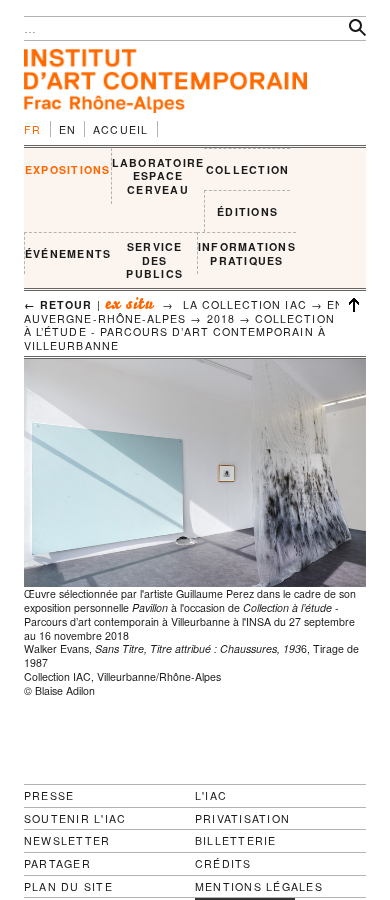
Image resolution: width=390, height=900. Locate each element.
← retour (58, 304)
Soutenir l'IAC (75, 818)
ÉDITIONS (247, 211)
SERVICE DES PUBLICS (154, 260)
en (68, 129)
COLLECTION (247, 169)
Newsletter (67, 840)
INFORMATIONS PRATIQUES (247, 253)
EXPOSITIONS (68, 169)
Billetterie (236, 840)
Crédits (223, 864)
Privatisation (242, 818)
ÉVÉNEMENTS (68, 253)
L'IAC (211, 795)
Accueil (121, 129)
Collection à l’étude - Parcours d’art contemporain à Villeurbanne (179, 332)
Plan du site (68, 887)
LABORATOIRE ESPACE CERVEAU (158, 176)
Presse (49, 795)
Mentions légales (259, 887)
